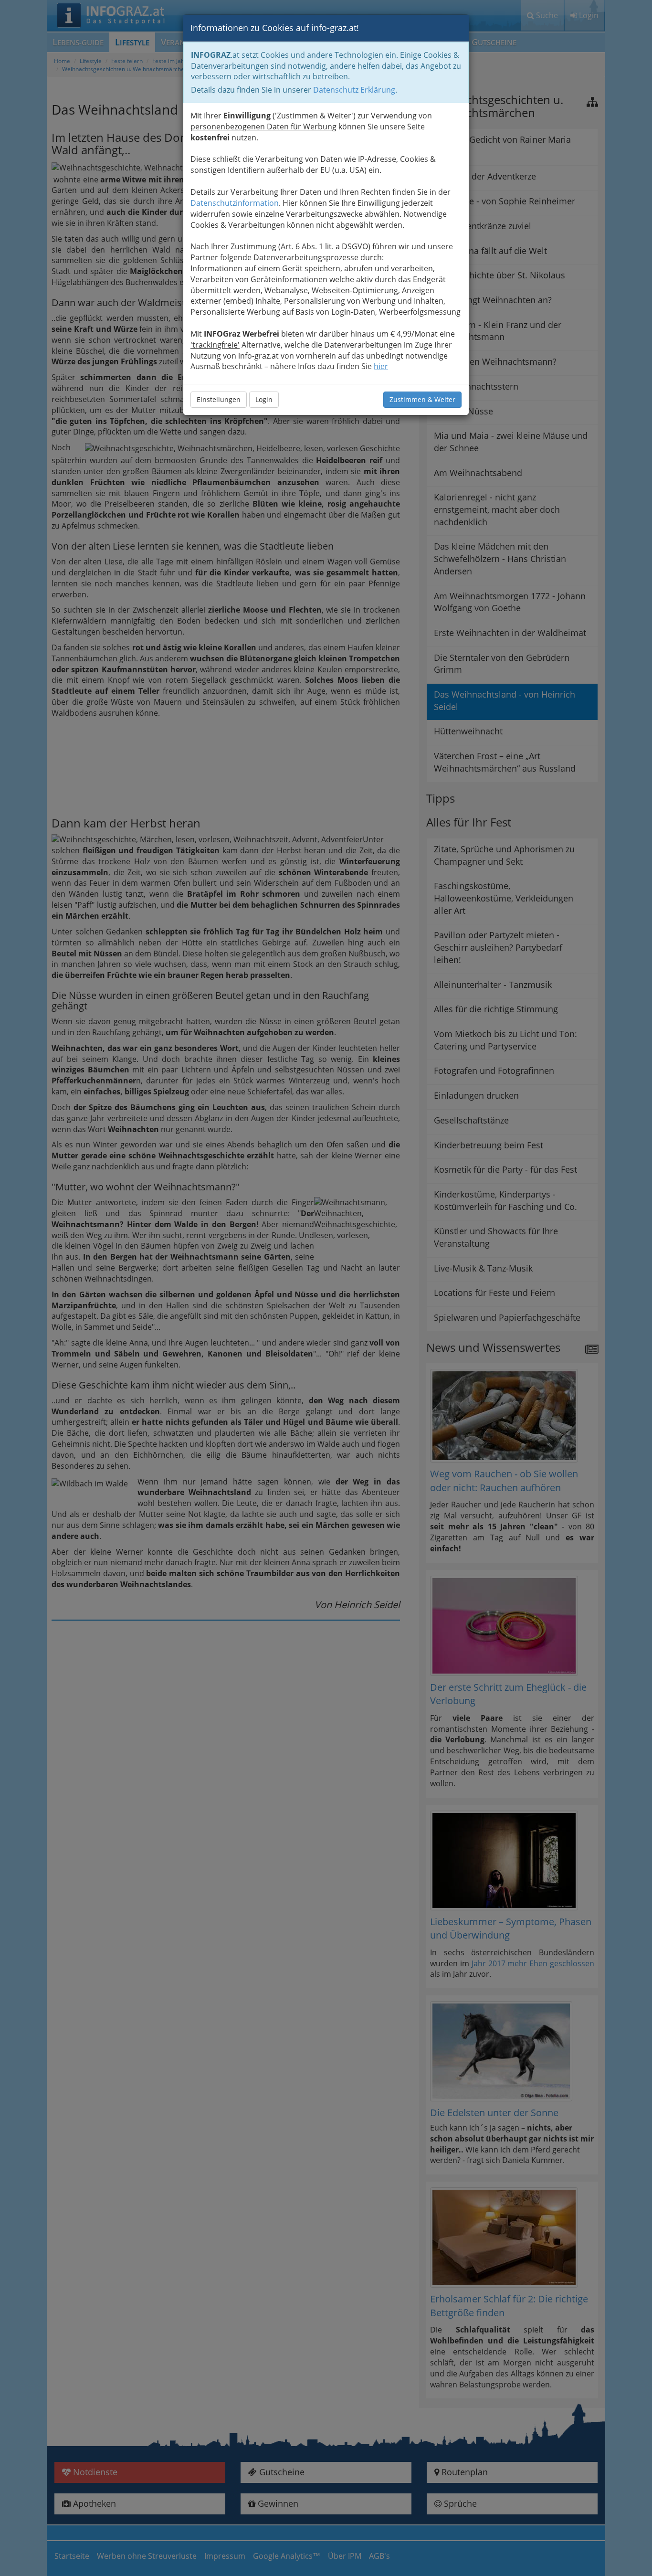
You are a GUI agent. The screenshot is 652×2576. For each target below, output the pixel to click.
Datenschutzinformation (235, 203)
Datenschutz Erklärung (354, 90)
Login (264, 399)
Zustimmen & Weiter (422, 399)
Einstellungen (219, 399)
